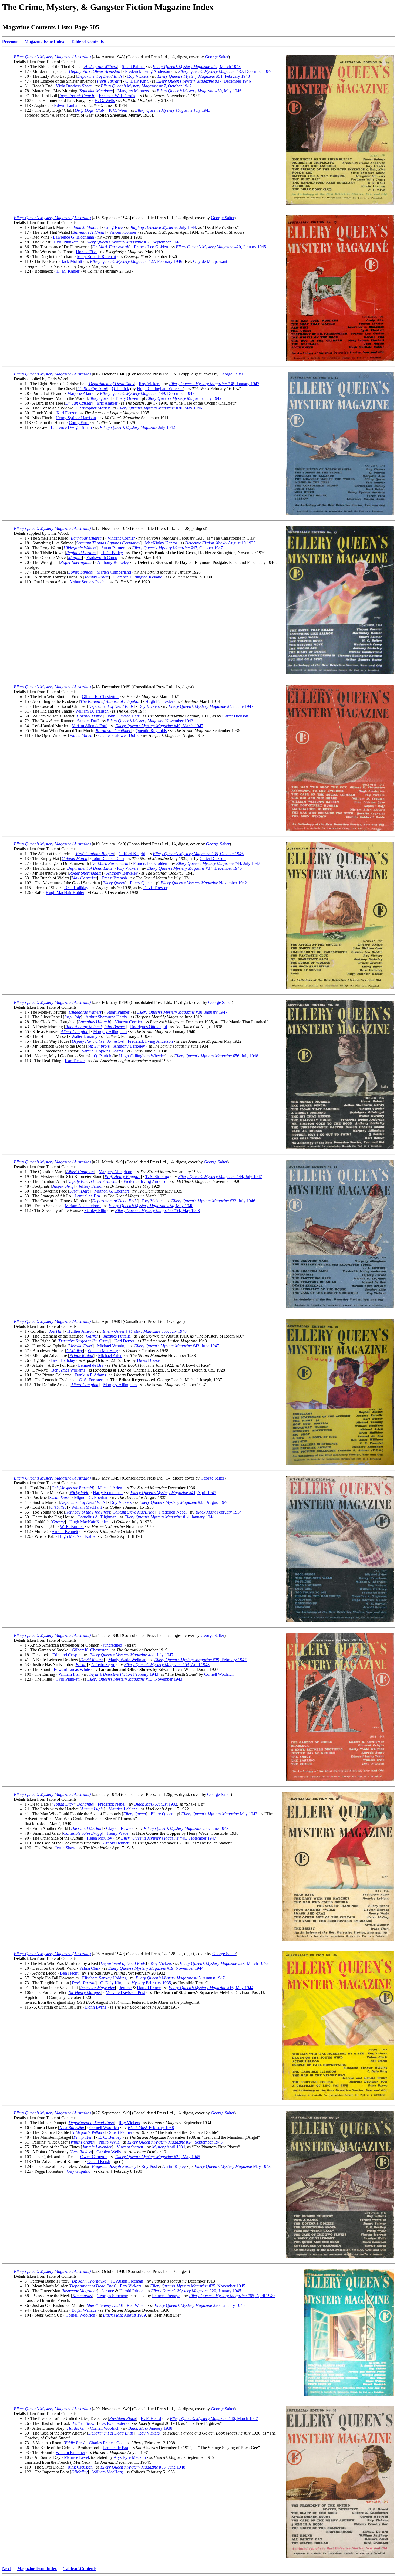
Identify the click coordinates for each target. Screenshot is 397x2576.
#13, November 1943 (135, 1679)
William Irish (70, 1674)
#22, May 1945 (158, 2157)
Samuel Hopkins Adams (102, 1051)
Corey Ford (79, 423)
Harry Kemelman (108, 1493)
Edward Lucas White (72, 1669)
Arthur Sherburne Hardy (106, 1017)
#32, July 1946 (213, 1201)
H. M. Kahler (68, 271)
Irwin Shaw (65, 1848)
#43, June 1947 (211, 706)
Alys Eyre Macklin (130, 2457)
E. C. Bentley (110, 2137)
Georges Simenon (112, 2296)
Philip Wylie (109, 2142)
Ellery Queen (127, 398)
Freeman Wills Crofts (117, 96)
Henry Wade (117, 1833)
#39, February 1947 (200, 1660)
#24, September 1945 (175, 2142)
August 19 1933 (220, 543)
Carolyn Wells (109, 2152)
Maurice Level (76, 2457)
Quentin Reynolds (151, 731)
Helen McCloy (99, 1838)
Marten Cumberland (114, 572)
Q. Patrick (120, 389)
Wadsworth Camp (102, 558)
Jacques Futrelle (117, 1336)
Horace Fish (86, 252)
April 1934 (169, 2147)
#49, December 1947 (147, 393)
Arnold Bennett (65, 1531)
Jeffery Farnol (90, 1186)
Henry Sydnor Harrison (76, 418)
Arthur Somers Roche (88, 582)
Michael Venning (112, 1346)
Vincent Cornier (123, 232)
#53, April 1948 (167, 1665)
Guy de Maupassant (210, 261)
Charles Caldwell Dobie (119, 735)
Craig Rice (113, 227)
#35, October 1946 (198, 854)
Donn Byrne (96, 2007)
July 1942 (184, 398)
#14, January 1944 (169, 1517)
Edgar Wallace (84, 2310)
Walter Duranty (84, 1036)
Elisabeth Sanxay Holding (104, 1978)
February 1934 (219, 1512)
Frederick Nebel (173, 1512)
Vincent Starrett (130, 2147)
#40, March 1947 (159, 726)
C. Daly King (137, 81)
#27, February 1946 (136, 261)
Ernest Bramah (114, 878)
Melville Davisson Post (125, 1993)
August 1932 (156, 1804)
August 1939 (124, 2315)
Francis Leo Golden (151, 247)
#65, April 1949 (232, 2296)
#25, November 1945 (198, 2286)
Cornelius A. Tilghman (97, 1517)
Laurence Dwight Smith (71, 427)
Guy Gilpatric (78, 2171)
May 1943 (219, 1814)
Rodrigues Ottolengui (149, 1027)
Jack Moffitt (72, 261)
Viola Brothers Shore (74, 86)
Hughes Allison (80, 1331)
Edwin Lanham (67, 105)
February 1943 (124, 1674)
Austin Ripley (174, 2166)
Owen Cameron (94, 2157)
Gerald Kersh (99, 2162)
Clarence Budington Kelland (138, 577)
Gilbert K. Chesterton (100, 697)
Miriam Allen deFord (90, 726)
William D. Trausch (92, 711)
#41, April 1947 (173, 1493)
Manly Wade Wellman (127, 1660)
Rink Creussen (80, 2467)
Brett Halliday (76, 888)
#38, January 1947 (214, 384)
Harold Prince (149, 1988)
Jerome (125, 1988)
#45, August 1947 (180, 1978)
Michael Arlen (110, 1355)
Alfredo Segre (103, 1665)
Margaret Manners (133, 91)
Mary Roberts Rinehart (97, 257)
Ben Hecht (69, 1973)
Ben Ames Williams (68, 1370)
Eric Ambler (107, 403)
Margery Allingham (110, 1032)
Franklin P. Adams (90, 1375)
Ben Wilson (137, 2305)
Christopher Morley (93, 408)
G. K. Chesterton (116, 2423)
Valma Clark (90, 1968)
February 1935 (151, 1983)
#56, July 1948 (216, 1056)
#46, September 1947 (169, 1838)
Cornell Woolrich (219, 1674)
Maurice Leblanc (123, 1809)
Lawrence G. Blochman (73, 237)
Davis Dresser (155, 888)
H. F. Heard (151, 2418)
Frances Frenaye (166, 2296)
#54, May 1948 (151, 1206)
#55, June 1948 (186, 1828)
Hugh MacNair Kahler (65, 893)
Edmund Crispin (66, 1655)
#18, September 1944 (133, 242)
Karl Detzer (66, 413)
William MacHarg (103, 1351)
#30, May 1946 (199, 91)
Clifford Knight (132, 854)
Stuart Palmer (133, 67)
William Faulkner (70, 2453)
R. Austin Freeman (127, 2281)
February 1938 (151, 2128)
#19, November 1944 (156, 1968)
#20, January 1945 (221, 247)
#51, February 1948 (204, 76)
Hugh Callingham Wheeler (160, 389)
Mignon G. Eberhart (112, 1191)
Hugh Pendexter (159, 701)
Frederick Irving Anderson (148, 71)
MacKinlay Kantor (161, 543)
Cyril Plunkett (66, 242)
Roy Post (149, 2166)
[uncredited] (113, 1645)
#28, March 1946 (224, 1963)
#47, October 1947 (146, 86)
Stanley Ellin (95, 1211)
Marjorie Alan (79, 393)
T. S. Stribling (157, 1177)
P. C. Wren (118, 110)
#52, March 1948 (197, 67)
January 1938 (150, 2428)
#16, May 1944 (211, 1988)
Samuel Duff (88, 721)
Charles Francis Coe (106, 2443)
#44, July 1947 (218, 863)
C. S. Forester (91, 1380)
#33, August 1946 (184, 1502)
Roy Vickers (138, 76)
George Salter (217, 57)
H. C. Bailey (112, 553)
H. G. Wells (105, 101)
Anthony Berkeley (113, 562)
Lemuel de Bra (87, 1196)
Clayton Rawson (120, 1828)
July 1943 (173, 110)
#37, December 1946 (225, 71)
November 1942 (150, 721)
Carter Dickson (235, 716)
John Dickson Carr (123, 716)
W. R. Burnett (72, 1527)
